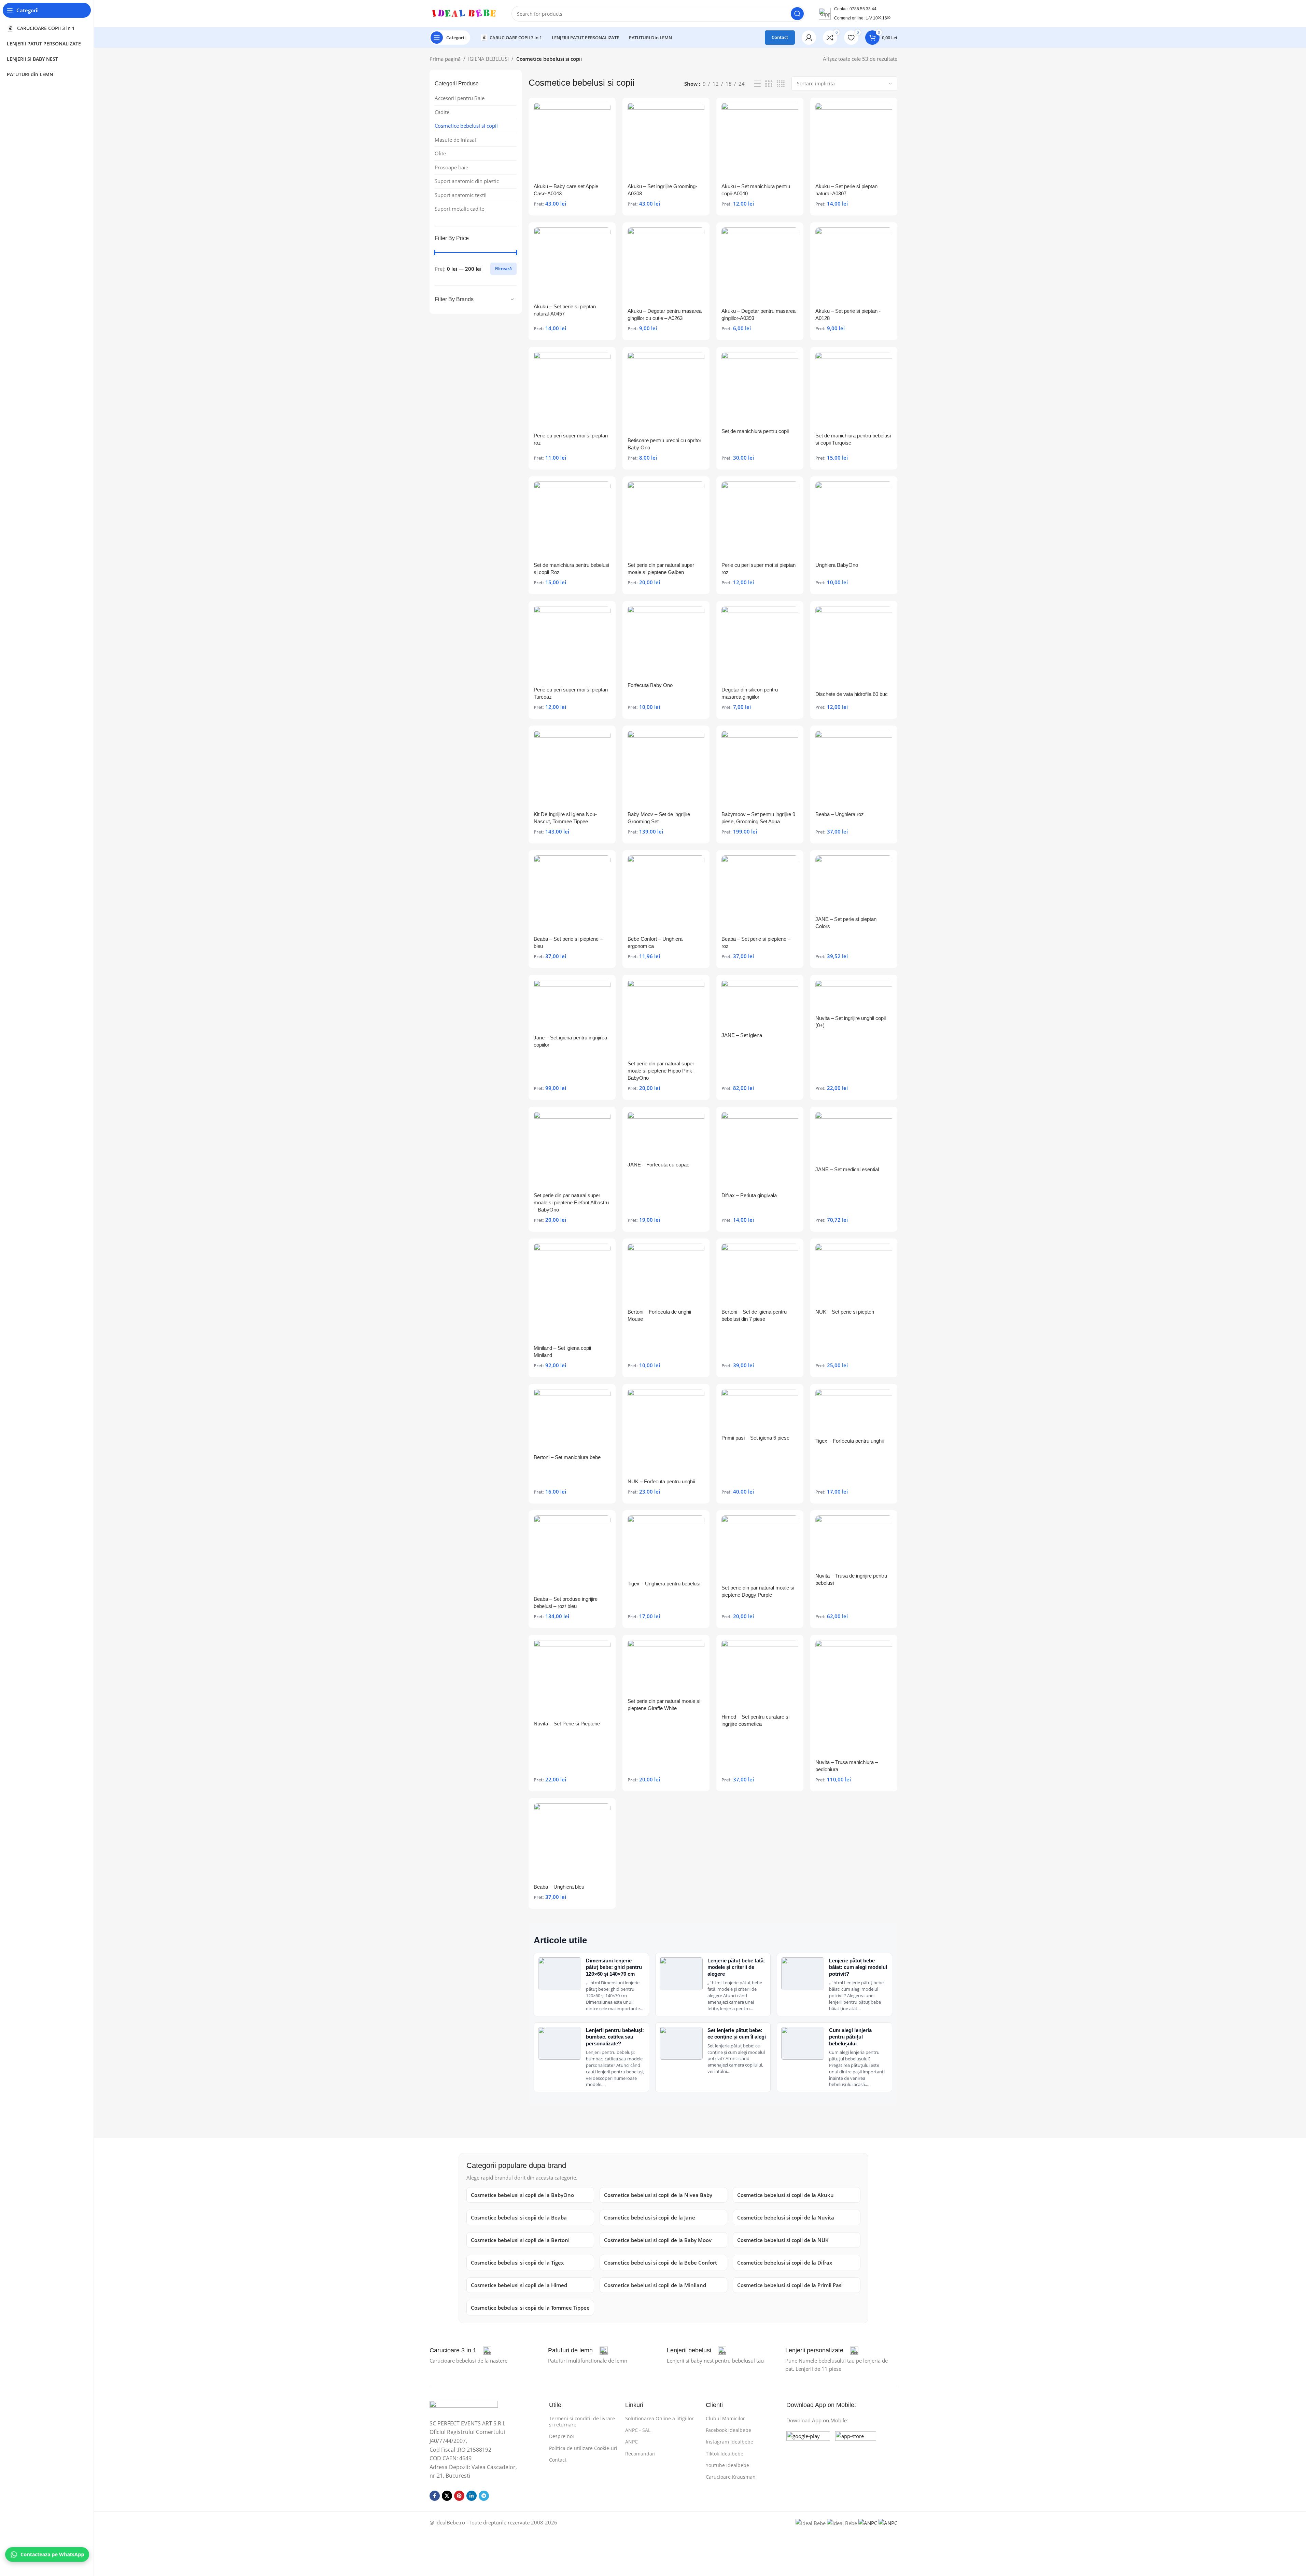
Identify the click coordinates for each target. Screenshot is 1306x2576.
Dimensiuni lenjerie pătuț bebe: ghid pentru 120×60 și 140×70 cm (614, 1967)
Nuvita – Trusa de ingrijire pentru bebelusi (851, 1579)
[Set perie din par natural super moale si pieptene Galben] (666, 520)
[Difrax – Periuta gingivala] (760, 1150)
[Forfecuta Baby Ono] (666, 642)
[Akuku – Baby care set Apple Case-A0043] (572, 141)
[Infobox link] (460, 2351)
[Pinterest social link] (459, 2496)
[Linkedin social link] (472, 2496)
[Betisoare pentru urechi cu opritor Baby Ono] (666, 393)
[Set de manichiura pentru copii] (760, 388)
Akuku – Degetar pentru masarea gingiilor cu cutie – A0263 (665, 314)
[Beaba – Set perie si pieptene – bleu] (572, 894)
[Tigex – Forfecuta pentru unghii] (854, 1411)
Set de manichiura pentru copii (755, 431)
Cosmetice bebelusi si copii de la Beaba (519, 2217)
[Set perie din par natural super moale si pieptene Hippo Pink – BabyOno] (666, 1018)
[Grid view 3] (769, 84)
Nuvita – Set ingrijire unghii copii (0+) (851, 1022)
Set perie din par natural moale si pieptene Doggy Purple (758, 1591)
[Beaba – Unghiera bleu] (572, 1842)
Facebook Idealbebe (728, 2430)
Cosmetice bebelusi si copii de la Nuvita (786, 2217)
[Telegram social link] (484, 2496)
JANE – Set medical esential (847, 1169)
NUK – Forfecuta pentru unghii (661, 1481)
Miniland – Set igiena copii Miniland (562, 1352)
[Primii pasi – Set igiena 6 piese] (760, 1410)
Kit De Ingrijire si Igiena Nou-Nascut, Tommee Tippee (565, 818)
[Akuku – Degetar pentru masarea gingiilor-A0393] (760, 266)
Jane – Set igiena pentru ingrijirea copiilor (570, 1041)
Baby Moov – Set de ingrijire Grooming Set (659, 818)
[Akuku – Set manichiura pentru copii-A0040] (760, 141)
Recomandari (640, 2454)
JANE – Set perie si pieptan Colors (846, 923)
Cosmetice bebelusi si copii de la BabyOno (522, 2195)
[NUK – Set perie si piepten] (854, 1274)
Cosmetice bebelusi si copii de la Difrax (785, 2263)
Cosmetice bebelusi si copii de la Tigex (517, 2263)
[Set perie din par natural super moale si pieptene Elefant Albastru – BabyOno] (572, 1150)
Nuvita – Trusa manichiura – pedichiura (847, 1766)
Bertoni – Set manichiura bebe (567, 1457)
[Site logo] (464, 13)
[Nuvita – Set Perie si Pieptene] (572, 1678)
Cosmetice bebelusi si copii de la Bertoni (520, 2240)
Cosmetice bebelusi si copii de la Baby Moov (658, 2240)
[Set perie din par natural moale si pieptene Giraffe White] (666, 1667)
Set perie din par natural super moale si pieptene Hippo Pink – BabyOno (662, 1071)
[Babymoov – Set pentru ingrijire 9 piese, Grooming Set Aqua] (760, 769)
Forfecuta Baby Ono (650, 685)
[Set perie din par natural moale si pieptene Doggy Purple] (760, 1548)
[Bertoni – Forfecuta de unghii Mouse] (666, 1274)
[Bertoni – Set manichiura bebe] (572, 1420)
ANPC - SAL (638, 2430)
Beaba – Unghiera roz (840, 814)
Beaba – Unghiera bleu (559, 1887)
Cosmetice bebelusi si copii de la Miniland (655, 2285)
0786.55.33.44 (863, 9)
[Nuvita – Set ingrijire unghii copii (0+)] (854, 996)
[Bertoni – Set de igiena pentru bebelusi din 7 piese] (760, 1274)
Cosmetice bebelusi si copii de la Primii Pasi (790, 2285)
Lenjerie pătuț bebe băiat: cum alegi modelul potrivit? (858, 1967)
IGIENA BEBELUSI (488, 59)
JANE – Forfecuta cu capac (658, 1165)
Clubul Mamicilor (725, 2418)
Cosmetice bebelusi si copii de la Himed (519, 2285)
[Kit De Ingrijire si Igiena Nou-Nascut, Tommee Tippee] (572, 769)
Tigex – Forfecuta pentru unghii (849, 1441)
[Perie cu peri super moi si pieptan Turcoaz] (572, 645)
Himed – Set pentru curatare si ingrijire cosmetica (755, 1720)
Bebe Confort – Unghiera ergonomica (655, 942)
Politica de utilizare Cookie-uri (583, 2448)
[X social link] (447, 2496)
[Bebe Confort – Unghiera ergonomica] (666, 894)
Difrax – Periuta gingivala (749, 1195)
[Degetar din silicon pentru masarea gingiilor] (760, 645)
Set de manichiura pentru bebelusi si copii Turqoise (853, 439)
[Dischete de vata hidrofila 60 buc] (854, 647)
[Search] (797, 14)
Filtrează (503, 269)
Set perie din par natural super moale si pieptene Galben (661, 569)
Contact (780, 37)
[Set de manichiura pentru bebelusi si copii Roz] (572, 520)
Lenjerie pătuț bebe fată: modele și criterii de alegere (736, 1967)
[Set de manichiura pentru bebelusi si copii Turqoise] (854, 390)
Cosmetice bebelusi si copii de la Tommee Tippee (530, 2308)
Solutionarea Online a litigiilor (659, 2418)
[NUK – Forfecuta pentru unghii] (666, 1432)
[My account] (809, 38)
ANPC (631, 2442)
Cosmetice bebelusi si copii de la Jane (650, 2217)
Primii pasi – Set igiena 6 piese (755, 1438)
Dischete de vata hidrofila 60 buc (852, 694)
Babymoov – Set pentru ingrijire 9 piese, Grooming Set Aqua (758, 818)
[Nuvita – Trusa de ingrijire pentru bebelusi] (854, 1542)
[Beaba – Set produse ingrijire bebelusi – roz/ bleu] (572, 1554)
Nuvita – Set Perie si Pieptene (567, 1724)
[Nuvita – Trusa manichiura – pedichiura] (854, 1698)
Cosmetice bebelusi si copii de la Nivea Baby (658, 2195)
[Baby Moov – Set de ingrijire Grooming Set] (666, 769)
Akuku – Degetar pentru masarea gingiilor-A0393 (759, 314)
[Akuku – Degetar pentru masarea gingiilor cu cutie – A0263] (666, 266)
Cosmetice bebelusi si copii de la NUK (783, 2240)
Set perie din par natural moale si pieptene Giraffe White (664, 1705)
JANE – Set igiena (742, 1035)
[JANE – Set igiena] (760, 1004)
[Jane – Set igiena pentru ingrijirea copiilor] (572, 1006)
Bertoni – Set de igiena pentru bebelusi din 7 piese (754, 1315)
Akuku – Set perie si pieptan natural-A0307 (846, 190)
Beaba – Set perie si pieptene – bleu (568, 942)
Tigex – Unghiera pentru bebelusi (664, 1584)
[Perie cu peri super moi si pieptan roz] (572, 390)
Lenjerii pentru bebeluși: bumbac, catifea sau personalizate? (615, 2037)
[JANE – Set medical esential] (854, 1137)
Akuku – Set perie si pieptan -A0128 (848, 314)
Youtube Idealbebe (727, 2465)
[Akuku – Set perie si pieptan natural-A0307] (854, 141)
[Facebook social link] (435, 2496)
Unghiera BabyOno (837, 565)
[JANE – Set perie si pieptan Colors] (854, 884)
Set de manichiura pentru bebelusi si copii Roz (571, 569)
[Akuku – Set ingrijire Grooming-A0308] (666, 141)
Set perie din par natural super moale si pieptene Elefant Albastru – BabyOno (571, 1202)
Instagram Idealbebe (729, 2442)
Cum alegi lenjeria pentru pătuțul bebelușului (850, 2037)
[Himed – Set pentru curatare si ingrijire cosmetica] (760, 1675)
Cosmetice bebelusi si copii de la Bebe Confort (661, 2263)
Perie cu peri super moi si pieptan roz (571, 439)
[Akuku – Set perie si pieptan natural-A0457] (572, 264)
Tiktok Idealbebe (725, 2454)
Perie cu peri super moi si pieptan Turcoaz (571, 693)
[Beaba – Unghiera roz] (854, 769)
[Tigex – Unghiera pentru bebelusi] (666, 1546)
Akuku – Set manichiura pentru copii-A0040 (756, 190)
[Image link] (464, 2406)
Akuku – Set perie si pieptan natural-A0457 (565, 310)
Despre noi (561, 2436)
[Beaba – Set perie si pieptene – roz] (760, 894)
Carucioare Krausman (731, 2477)
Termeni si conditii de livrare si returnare (582, 2421)
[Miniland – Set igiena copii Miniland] (572, 1293)
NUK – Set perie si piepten (845, 1312)
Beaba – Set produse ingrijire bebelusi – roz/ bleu (566, 1602)
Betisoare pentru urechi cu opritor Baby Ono (664, 444)
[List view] (757, 84)
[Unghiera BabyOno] (854, 520)
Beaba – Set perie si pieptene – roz (756, 942)
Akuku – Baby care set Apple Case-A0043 (566, 190)
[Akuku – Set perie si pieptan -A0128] (854, 266)
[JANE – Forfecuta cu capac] (666, 1135)
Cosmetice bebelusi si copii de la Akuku (785, 2195)
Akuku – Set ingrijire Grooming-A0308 (662, 190)
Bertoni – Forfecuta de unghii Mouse (659, 1315)
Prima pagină (445, 59)
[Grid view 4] (781, 84)
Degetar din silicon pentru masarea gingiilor (750, 693)
